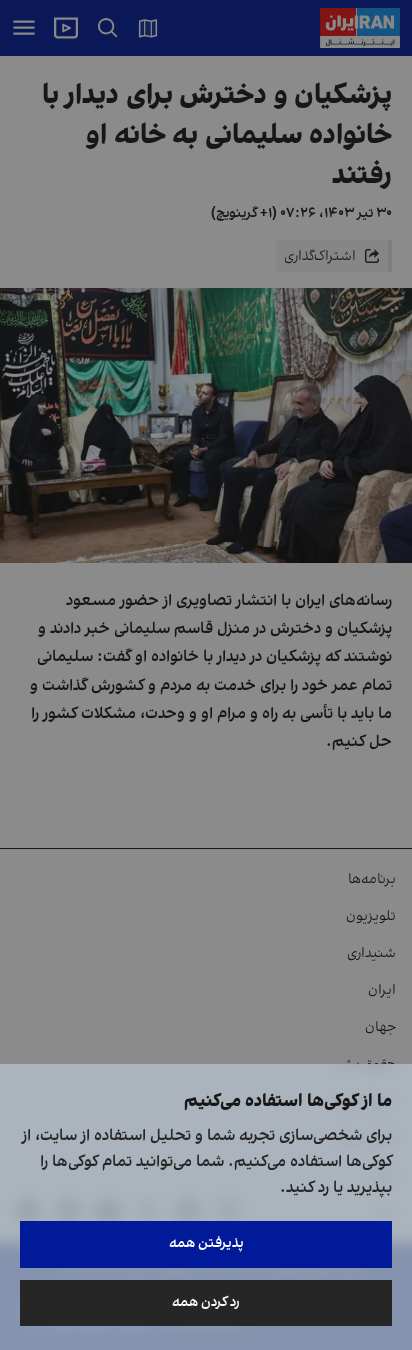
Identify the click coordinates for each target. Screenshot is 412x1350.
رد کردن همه (206, 1302)
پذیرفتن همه (206, 1243)
